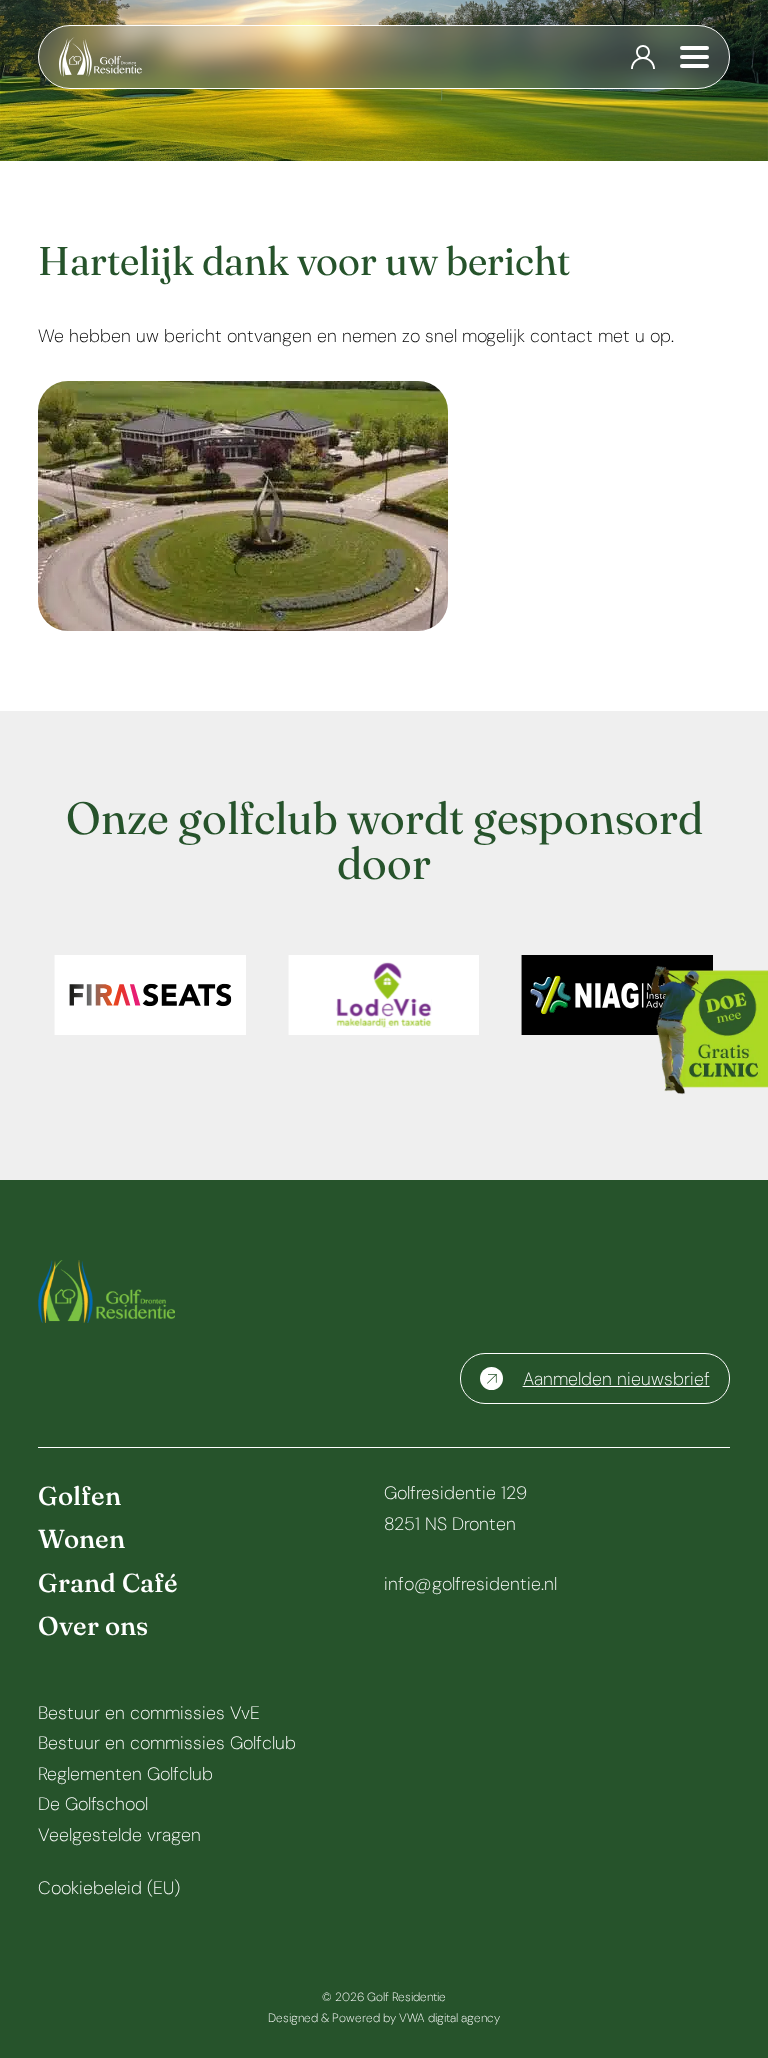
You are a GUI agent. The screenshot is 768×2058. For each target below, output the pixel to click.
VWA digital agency (449, 2018)
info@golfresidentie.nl (470, 1584)
